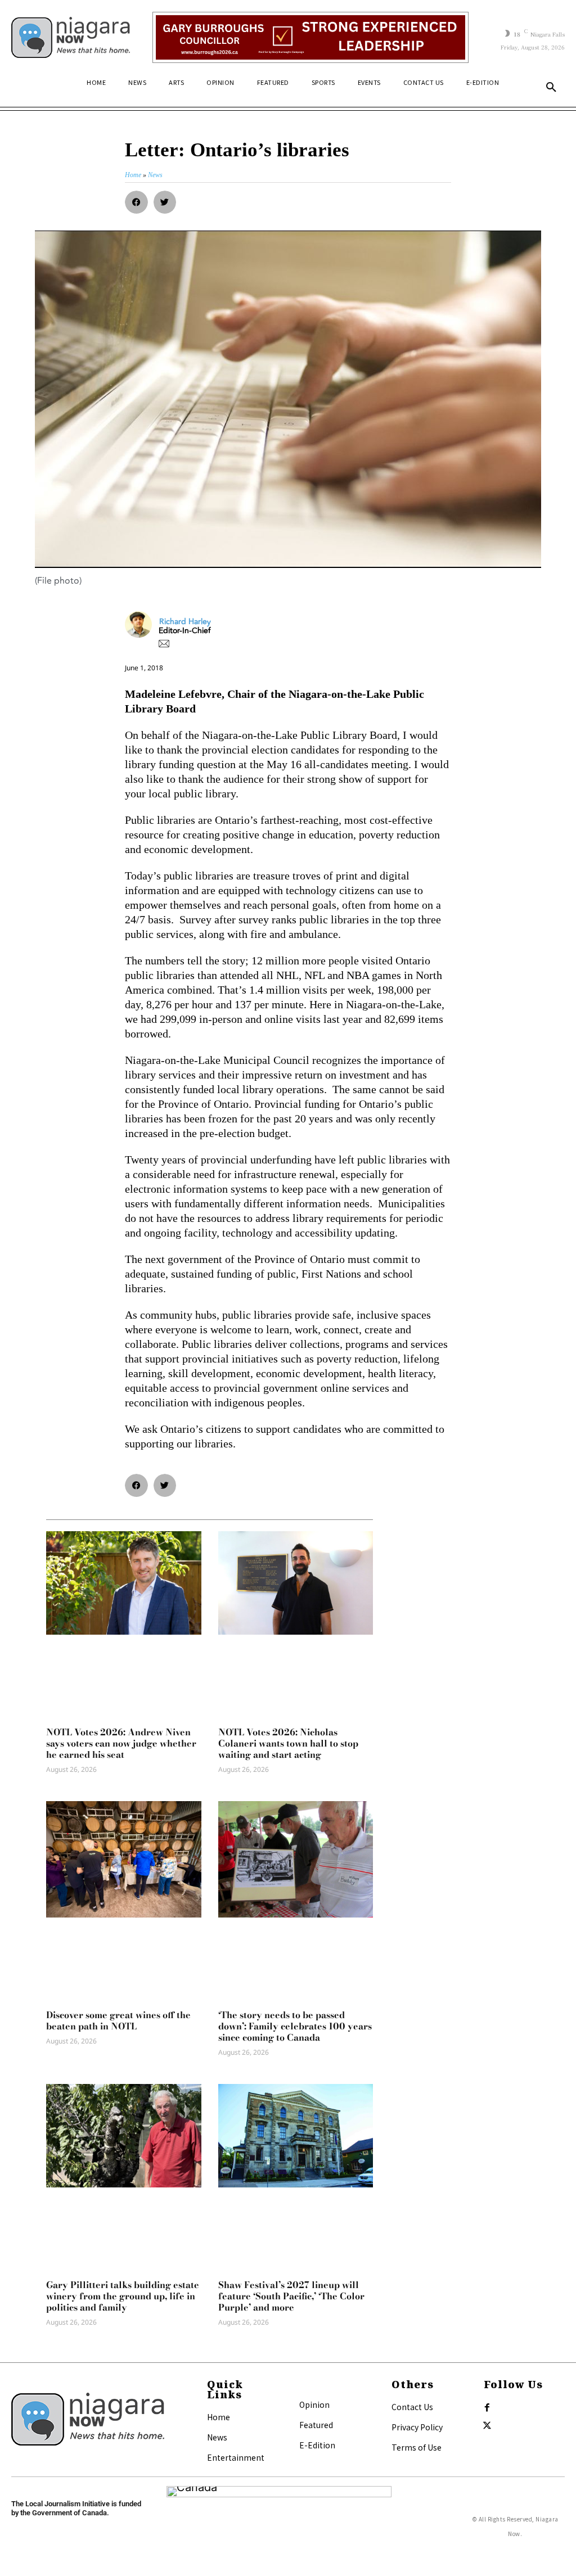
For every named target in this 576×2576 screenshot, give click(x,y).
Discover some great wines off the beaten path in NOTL (118, 2020)
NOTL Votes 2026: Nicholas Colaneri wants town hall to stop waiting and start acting (288, 1743)
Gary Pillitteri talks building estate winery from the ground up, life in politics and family (123, 2296)
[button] (551, 88)
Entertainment (236, 2457)
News (217, 2437)
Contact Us (412, 2407)
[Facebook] (487, 2408)
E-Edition (317, 2445)
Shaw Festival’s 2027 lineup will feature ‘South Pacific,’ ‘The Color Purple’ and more (291, 2296)
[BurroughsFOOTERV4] (310, 37)
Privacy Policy (417, 2427)
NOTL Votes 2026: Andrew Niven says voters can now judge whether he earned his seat (121, 1743)
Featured (316, 2425)
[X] (487, 2426)
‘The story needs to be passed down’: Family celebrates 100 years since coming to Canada (295, 2026)
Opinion (314, 2404)
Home (219, 2417)
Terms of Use (417, 2447)
